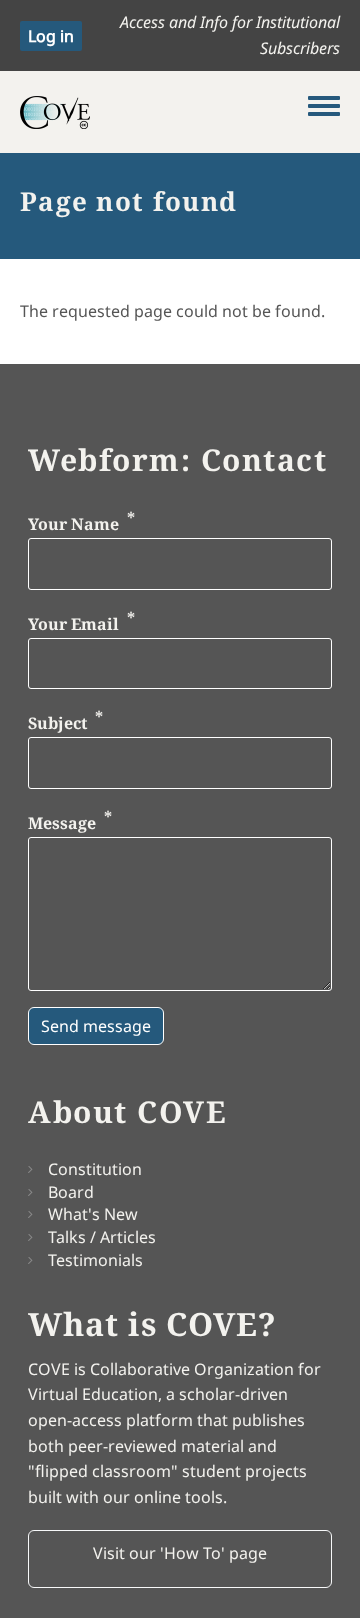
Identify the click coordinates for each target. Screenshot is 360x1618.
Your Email (73, 624)
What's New (93, 1214)
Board (71, 1192)
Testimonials (95, 1260)
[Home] (164, 112)
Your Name (73, 525)
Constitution (95, 1169)
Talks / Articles (102, 1237)
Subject (57, 724)
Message (62, 823)
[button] (180, 1559)
